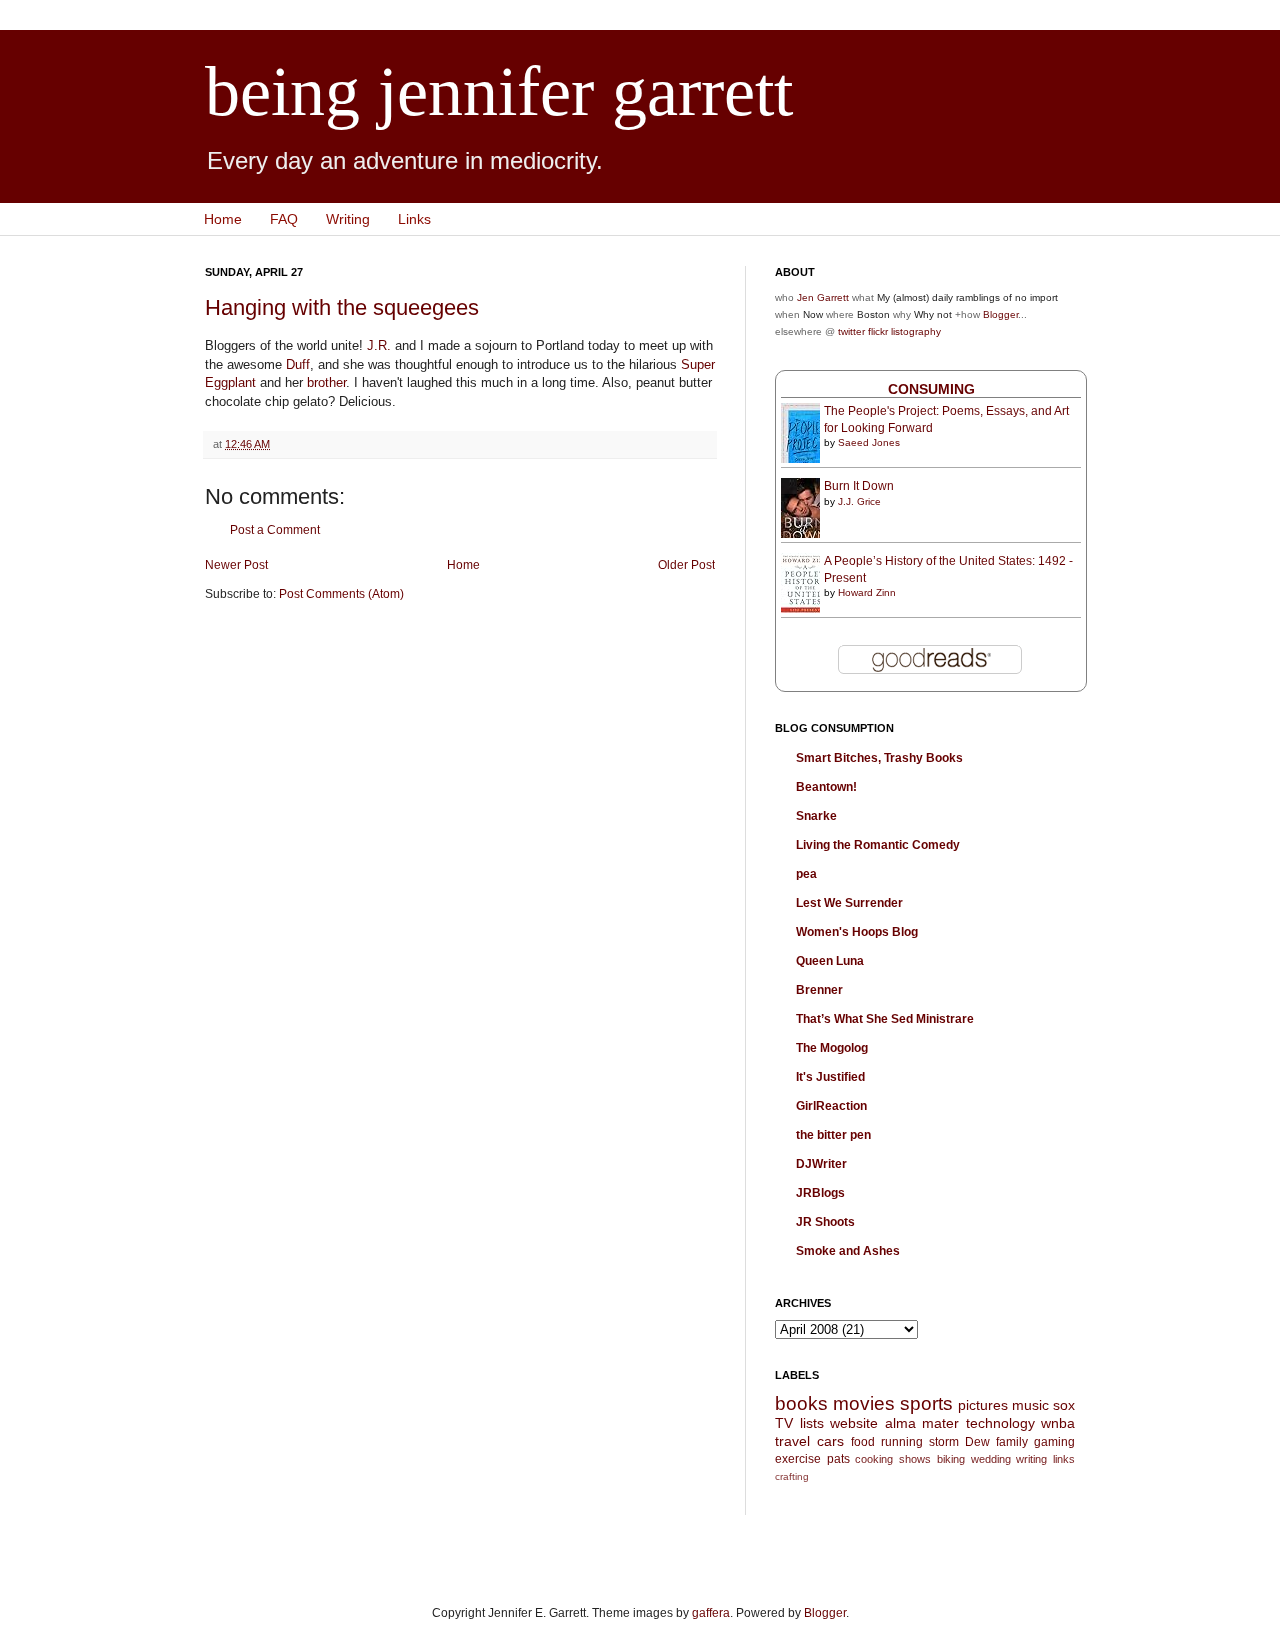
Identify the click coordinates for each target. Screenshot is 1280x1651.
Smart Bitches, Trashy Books (879, 758)
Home (223, 219)
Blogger (1000, 314)
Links (414, 219)
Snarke (816, 816)
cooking (874, 1459)
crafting (792, 1476)
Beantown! (826, 787)
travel (792, 1441)
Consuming (931, 389)
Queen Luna (830, 961)
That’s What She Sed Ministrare (885, 1019)
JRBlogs (820, 1193)
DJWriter (821, 1164)
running (902, 1442)
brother (326, 382)
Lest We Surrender (849, 903)
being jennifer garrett (499, 91)
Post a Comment (275, 530)
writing (1031, 1459)
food (863, 1442)
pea (806, 874)
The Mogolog (832, 1048)
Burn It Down (859, 486)
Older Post (686, 565)
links (1064, 1459)
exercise (798, 1459)
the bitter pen (833, 1135)
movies (864, 1403)
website (854, 1423)
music (1030, 1405)
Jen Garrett (823, 297)
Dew (977, 1442)
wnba (1058, 1423)
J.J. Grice (859, 501)
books (801, 1403)
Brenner (819, 990)
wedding (991, 1459)
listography (916, 331)
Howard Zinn (867, 592)
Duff (298, 364)
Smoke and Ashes (848, 1251)
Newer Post (236, 565)
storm (944, 1442)
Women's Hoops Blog (857, 932)
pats (838, 1459)
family (1012, 1442)
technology (1000, 1423)
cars (830, 1441)
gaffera (711, 1613)
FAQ (284, 219)
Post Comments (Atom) (341, 594)
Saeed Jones (869, 442)
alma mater (922, 1423)
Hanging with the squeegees (342, 307)
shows (915, 1459)
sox (1064, 1405)
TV (784, 1423)
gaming (1054, 1442)
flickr (878, 331)
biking (951, 1459)
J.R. (379, 345)
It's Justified (830, 1077)
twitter (851, 331)
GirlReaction (831, 1106)
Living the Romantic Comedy (878, 845)
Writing (348, 219)
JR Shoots (825, 1222)
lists (812, 1423)
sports (926, 1403)
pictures (983, 1405)
